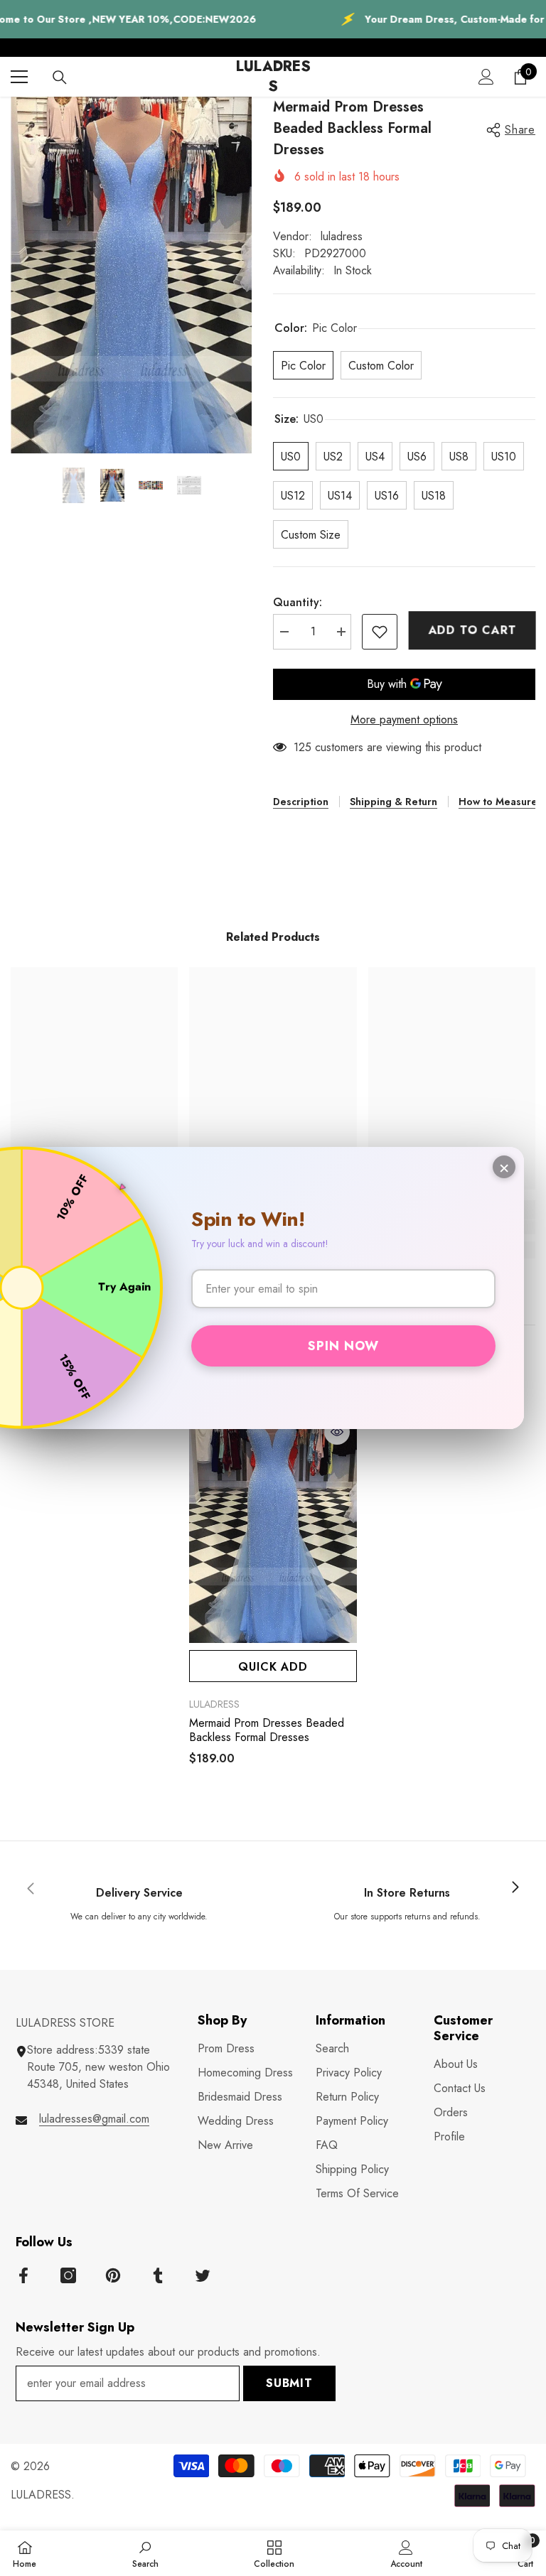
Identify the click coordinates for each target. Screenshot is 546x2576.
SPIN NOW (343, 1346)
